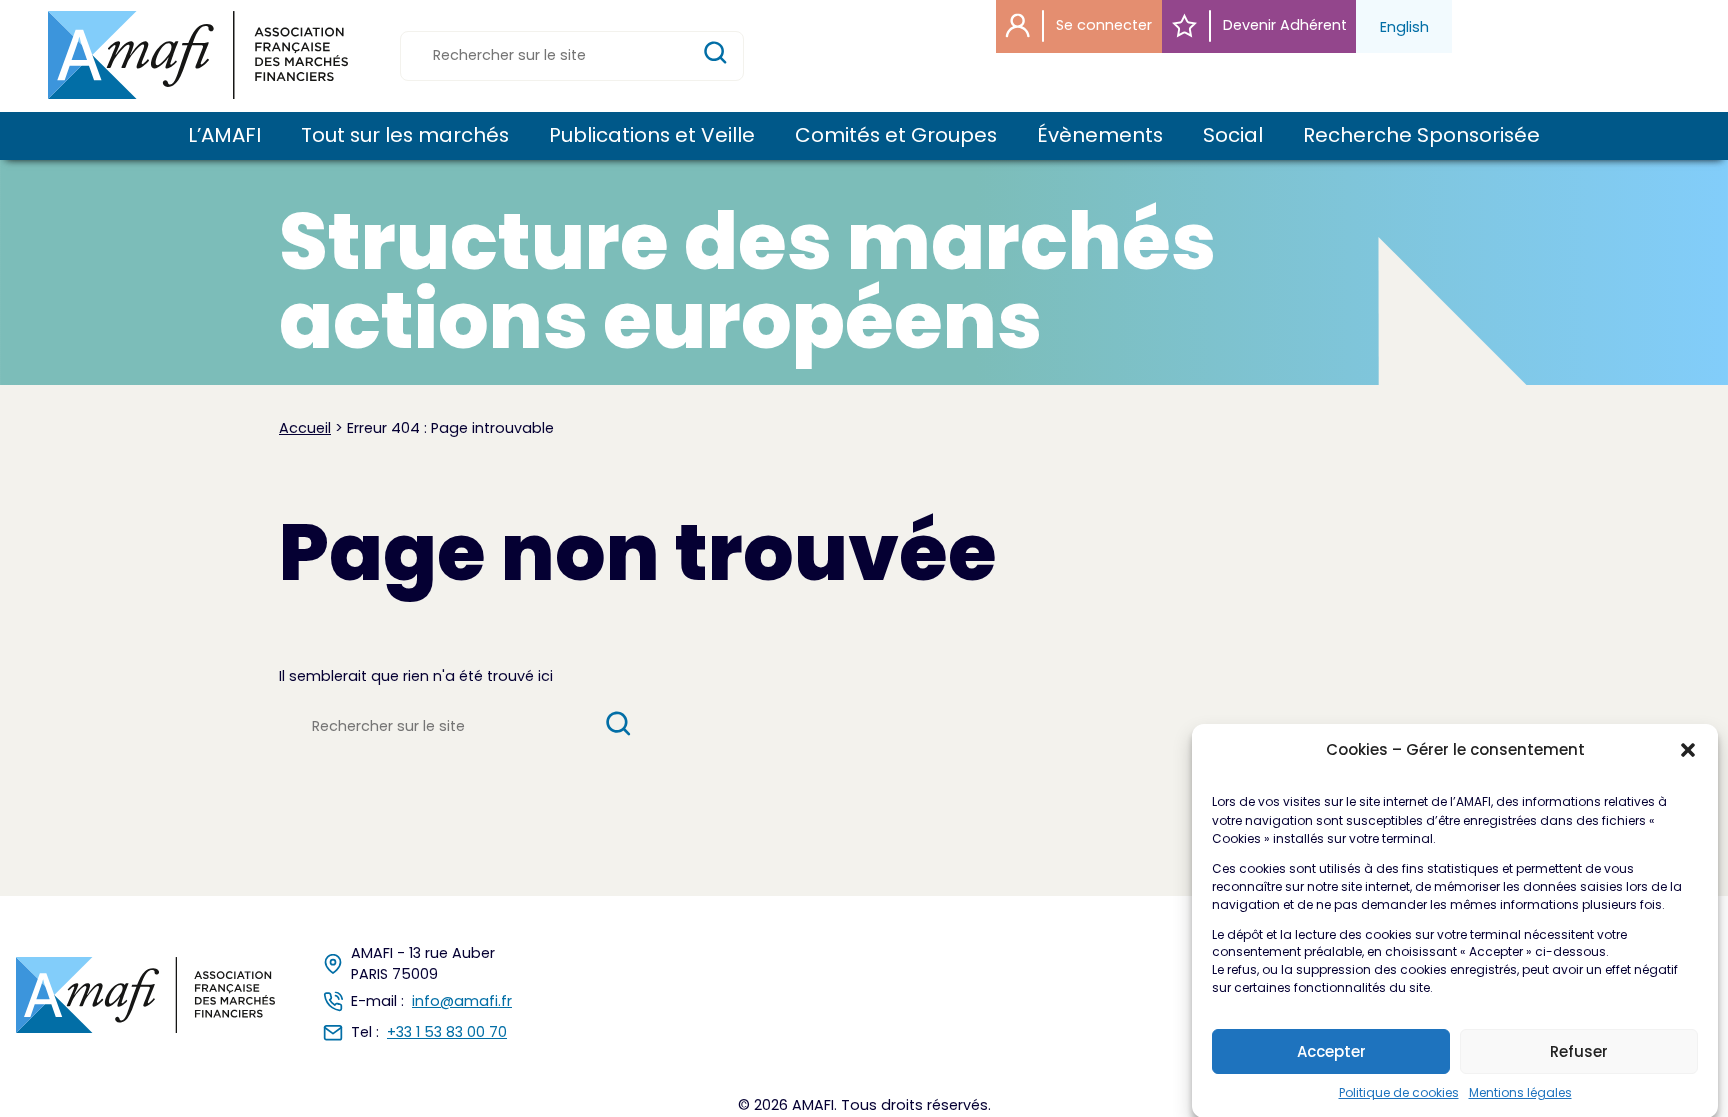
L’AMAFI (224, 136)
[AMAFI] (198, 55)
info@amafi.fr (462, 1001)
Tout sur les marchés (405, 136)
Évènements (1100, 136)
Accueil (305, 428)
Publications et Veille (652, 136)
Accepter (1331, 1051)
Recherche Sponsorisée (1421, 136)
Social (1233, 136)
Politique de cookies (1399, 1092)
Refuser (1579, 1051)
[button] (1688, 750)
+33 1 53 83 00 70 (447, 1032)
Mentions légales (1520, 1092)
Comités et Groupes (896, 136)
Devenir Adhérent (1283, 25)
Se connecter (1102, 25)
